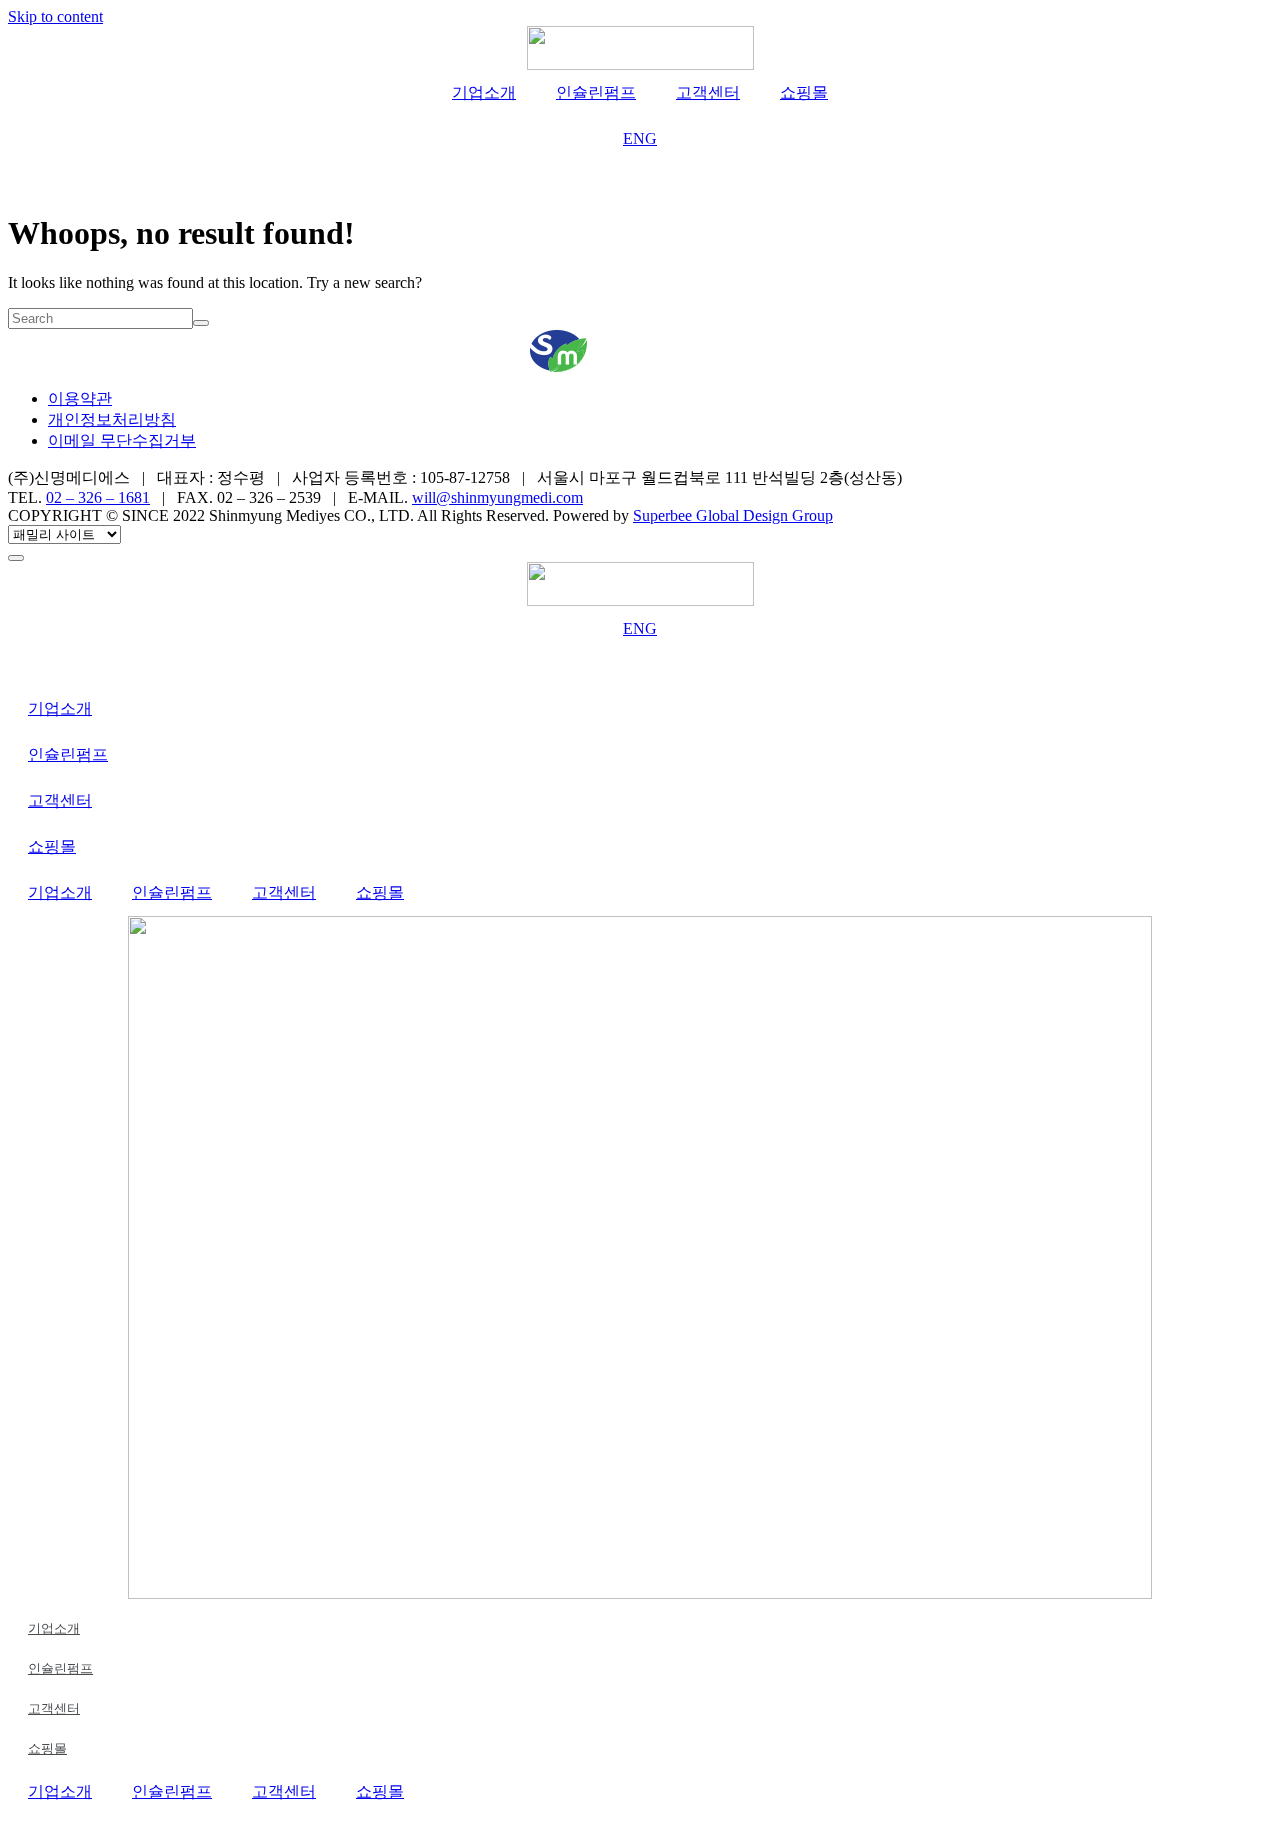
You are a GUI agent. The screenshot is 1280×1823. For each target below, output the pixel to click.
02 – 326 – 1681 (98, 497)
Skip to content (55, 16)
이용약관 (80, 398)
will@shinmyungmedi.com (497, 497)
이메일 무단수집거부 (122, 440)
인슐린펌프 (596, 92)
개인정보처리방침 (112, 419)
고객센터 (708, 92)
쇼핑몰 (804, 92)
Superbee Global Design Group (733, 515)
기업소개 (484, 92)
